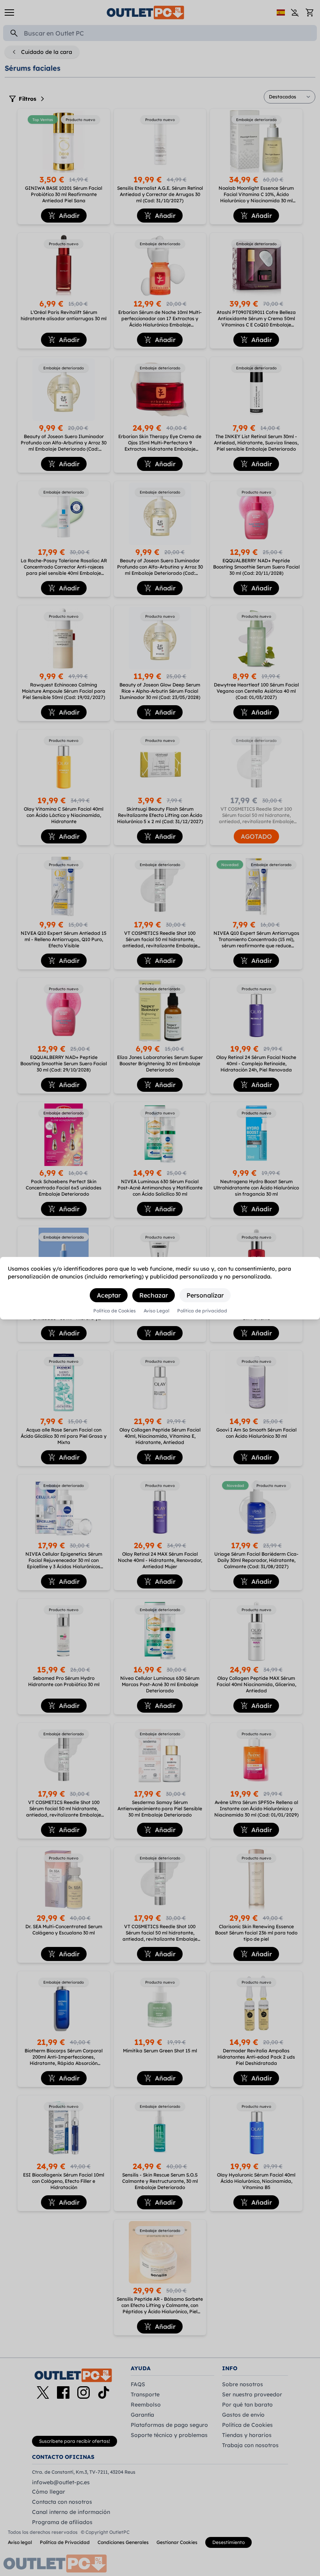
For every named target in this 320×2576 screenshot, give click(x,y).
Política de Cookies (115, 1311)
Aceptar (109, 1295)
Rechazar (154, 1295)
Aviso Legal (156, 1311)
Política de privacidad (202, 1311)
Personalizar (205, 1295)
